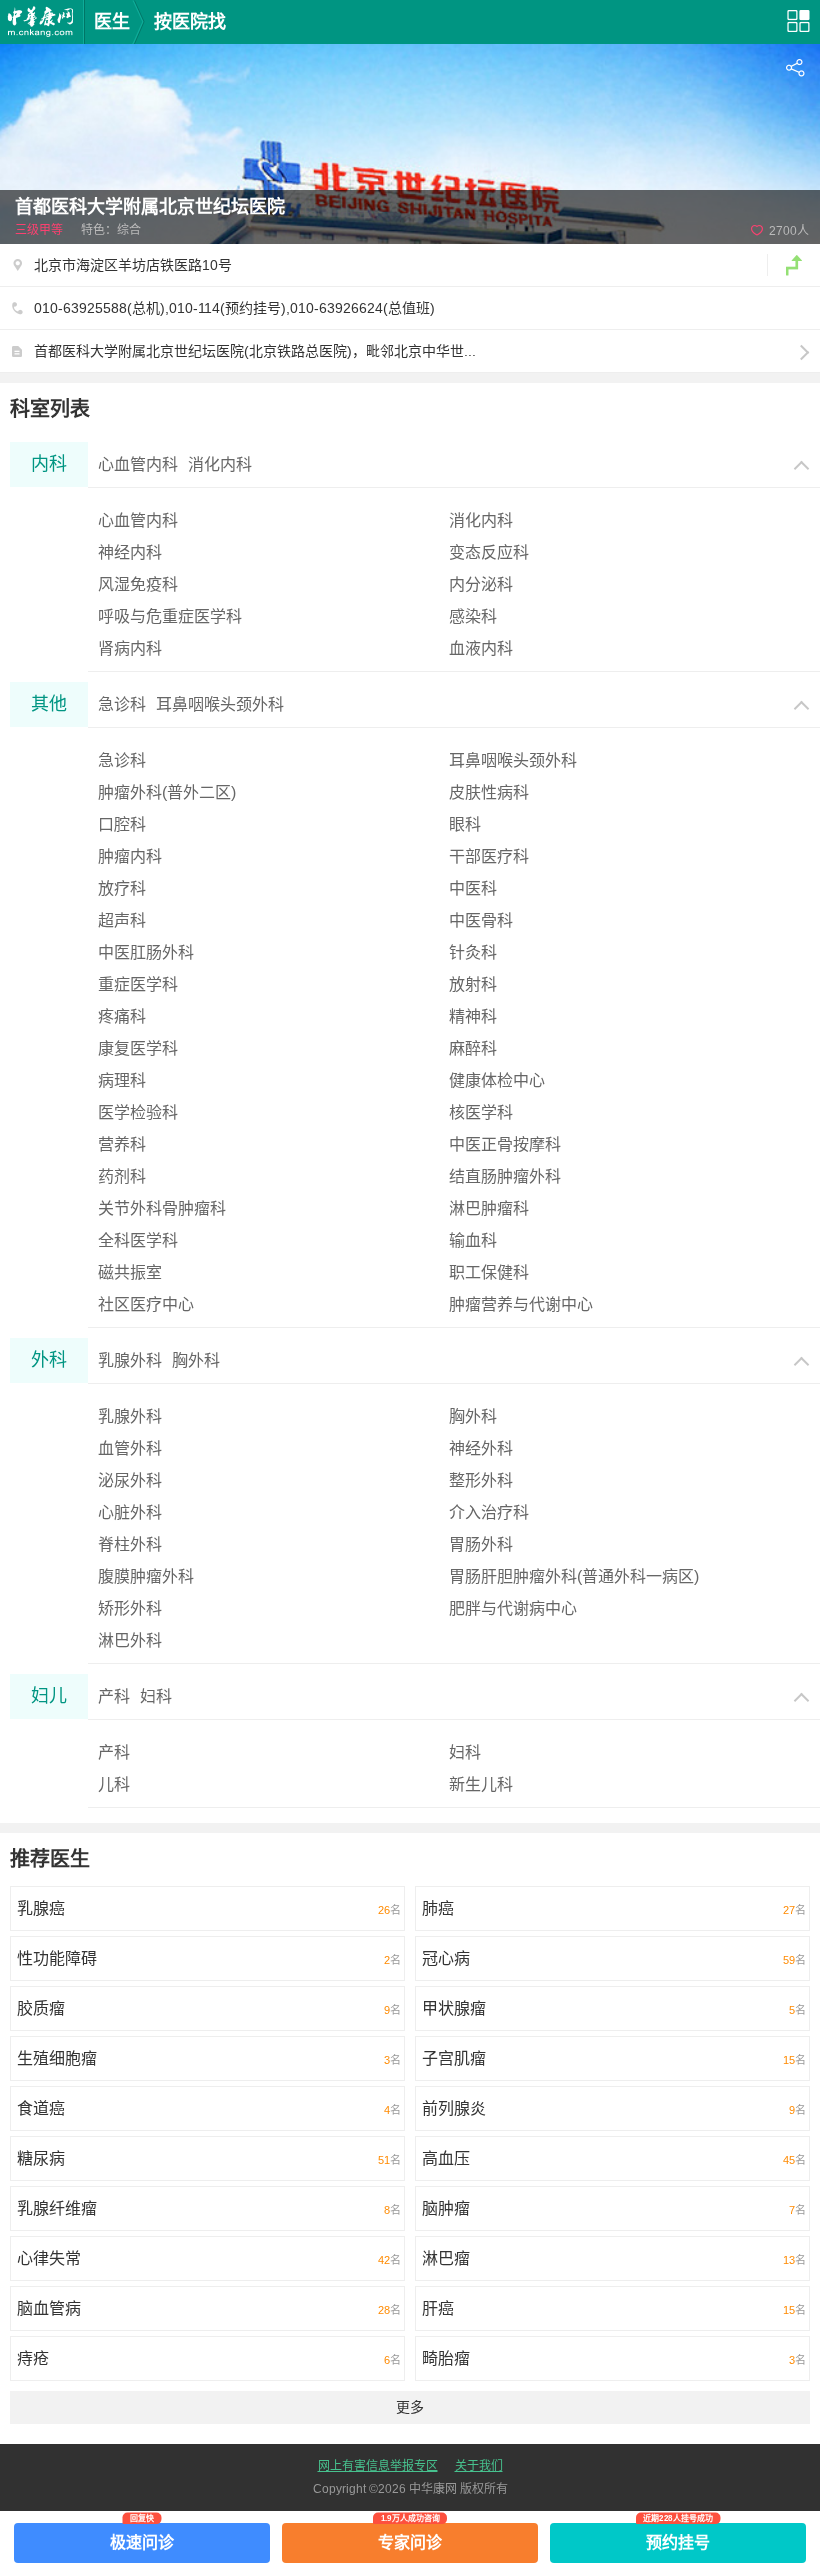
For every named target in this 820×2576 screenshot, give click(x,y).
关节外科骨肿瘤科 (162, 1208)
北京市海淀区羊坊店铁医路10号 (133, 265)
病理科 (122, 1080)
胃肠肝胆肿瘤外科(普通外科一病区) (574, 1576)
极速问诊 (142, 2537)
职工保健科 (489, 1272)
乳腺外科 (130, 1416)
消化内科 (481, 520)
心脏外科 (130, 1512)
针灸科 (473, 952)
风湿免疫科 (138, 584)
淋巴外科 (130, 1640)
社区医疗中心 (146, 1304)
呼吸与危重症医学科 (170, 616)
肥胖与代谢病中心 (513, 1608)
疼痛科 (122, 1016)
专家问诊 (410, 2537)
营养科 (122, 1144)
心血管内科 (138, 520)
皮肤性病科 (489, 792)
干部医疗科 (489, 856)
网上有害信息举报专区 (378, 2466)
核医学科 (481, 1112)
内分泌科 (481, 584)
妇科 (465, 1752)
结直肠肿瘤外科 (505, 1176)
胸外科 (473, 1416)
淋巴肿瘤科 (489, 1208)
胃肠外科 (481, 1544)
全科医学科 (138, 1240)
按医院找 (190, 22)
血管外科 (130, 1448)
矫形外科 (130, 1608)
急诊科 (122, 760)
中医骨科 (481, 920)
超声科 (122, 920)
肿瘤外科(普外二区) (167, 792)
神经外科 (481, 1448)
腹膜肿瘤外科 (146, 1576)
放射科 (473, 984)
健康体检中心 (497, 1080)
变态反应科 (489, 552)
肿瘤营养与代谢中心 (521, 1304)
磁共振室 (130, 1272)
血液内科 (481, 648)
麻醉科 (473, 1048)
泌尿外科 (130, 1480)
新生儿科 (481, 1784)
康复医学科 (138, 1048)
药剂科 (122, 1176)
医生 (112, 22)
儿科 (114, 1784)
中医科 (473, 888)
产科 (114, 1752)
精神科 (473, 1016)
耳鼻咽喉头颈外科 (513, 760)
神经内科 (130, 552)
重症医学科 (138, 984)
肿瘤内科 (130, 856)
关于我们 (479, 2466)
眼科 (465, 824)
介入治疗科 (489, 1512)
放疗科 (122, 888)
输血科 (473, 1240)
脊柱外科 (130, 1544)
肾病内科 (130, 648)
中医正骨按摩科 (505, 1144)
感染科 (473, 616)
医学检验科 (138, 1112)
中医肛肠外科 (146, 952)
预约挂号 (678, 2537)
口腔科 (122, 824)
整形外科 (481, 1480)
